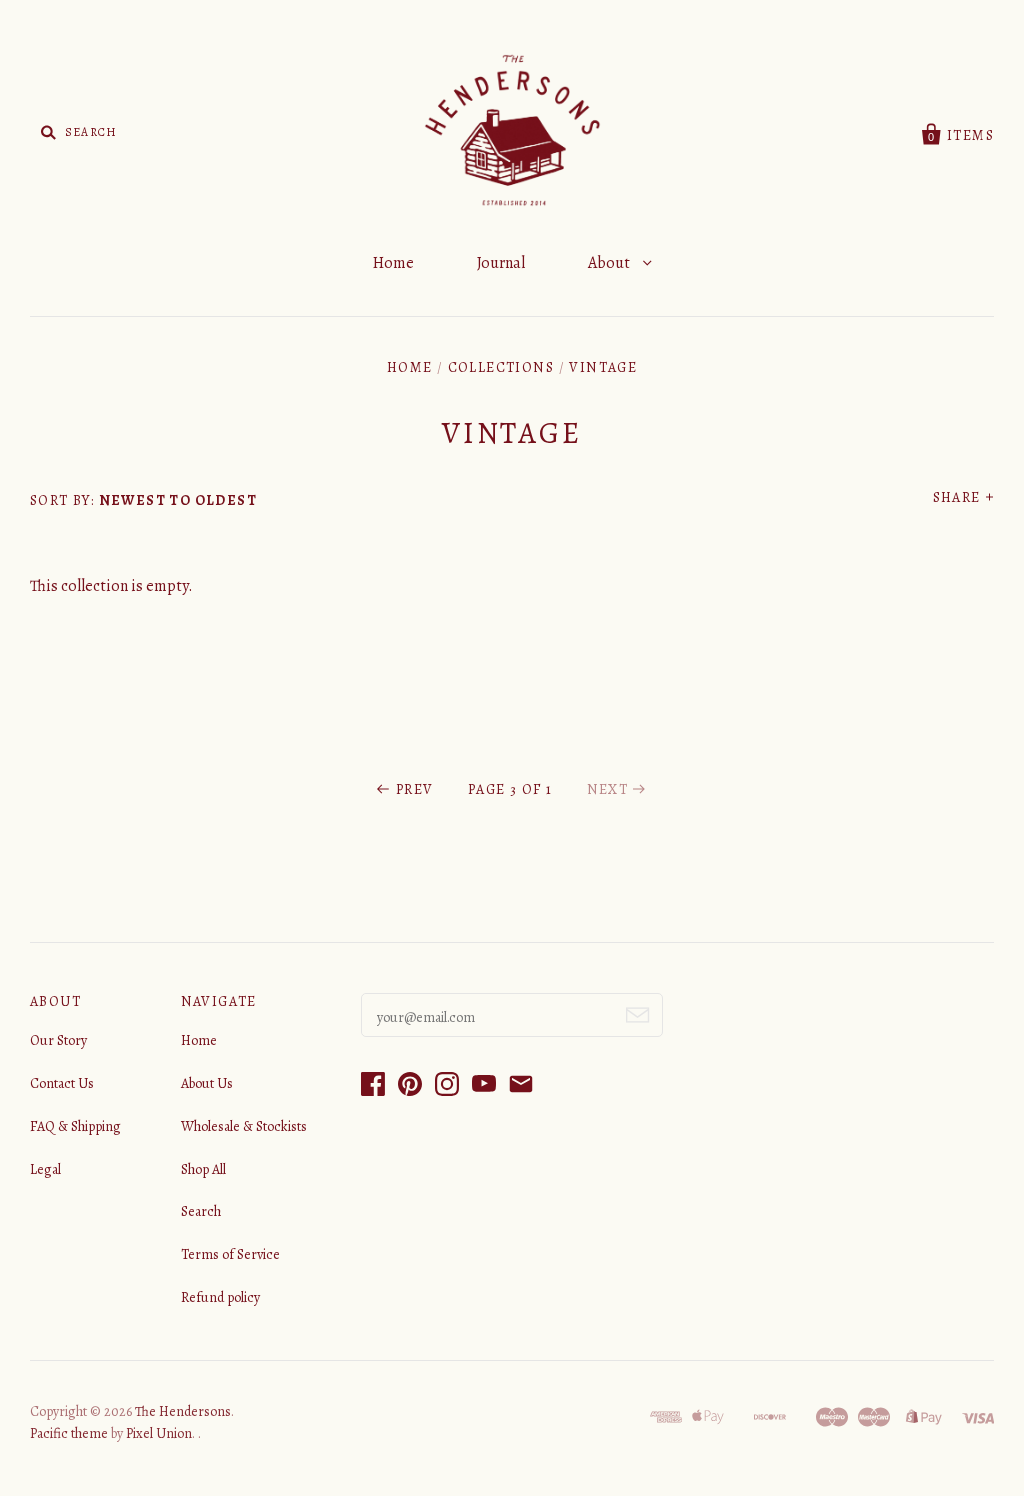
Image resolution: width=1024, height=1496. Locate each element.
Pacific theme (69, 1433)
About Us (207, 1083)
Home (393, 263)
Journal (501, 263)
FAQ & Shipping (75, 1126)
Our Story (58, 1040)
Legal (45, 1169)
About (610, 263)
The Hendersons (183, 1411)
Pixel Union (159, 1433)
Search (201, 1211)
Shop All (203, 1169)
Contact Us (62, 1083)
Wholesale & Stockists (244, 1126)
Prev (414, 789)
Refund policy (220, 1297)
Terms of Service (230, 1254)
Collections (501, 367)
